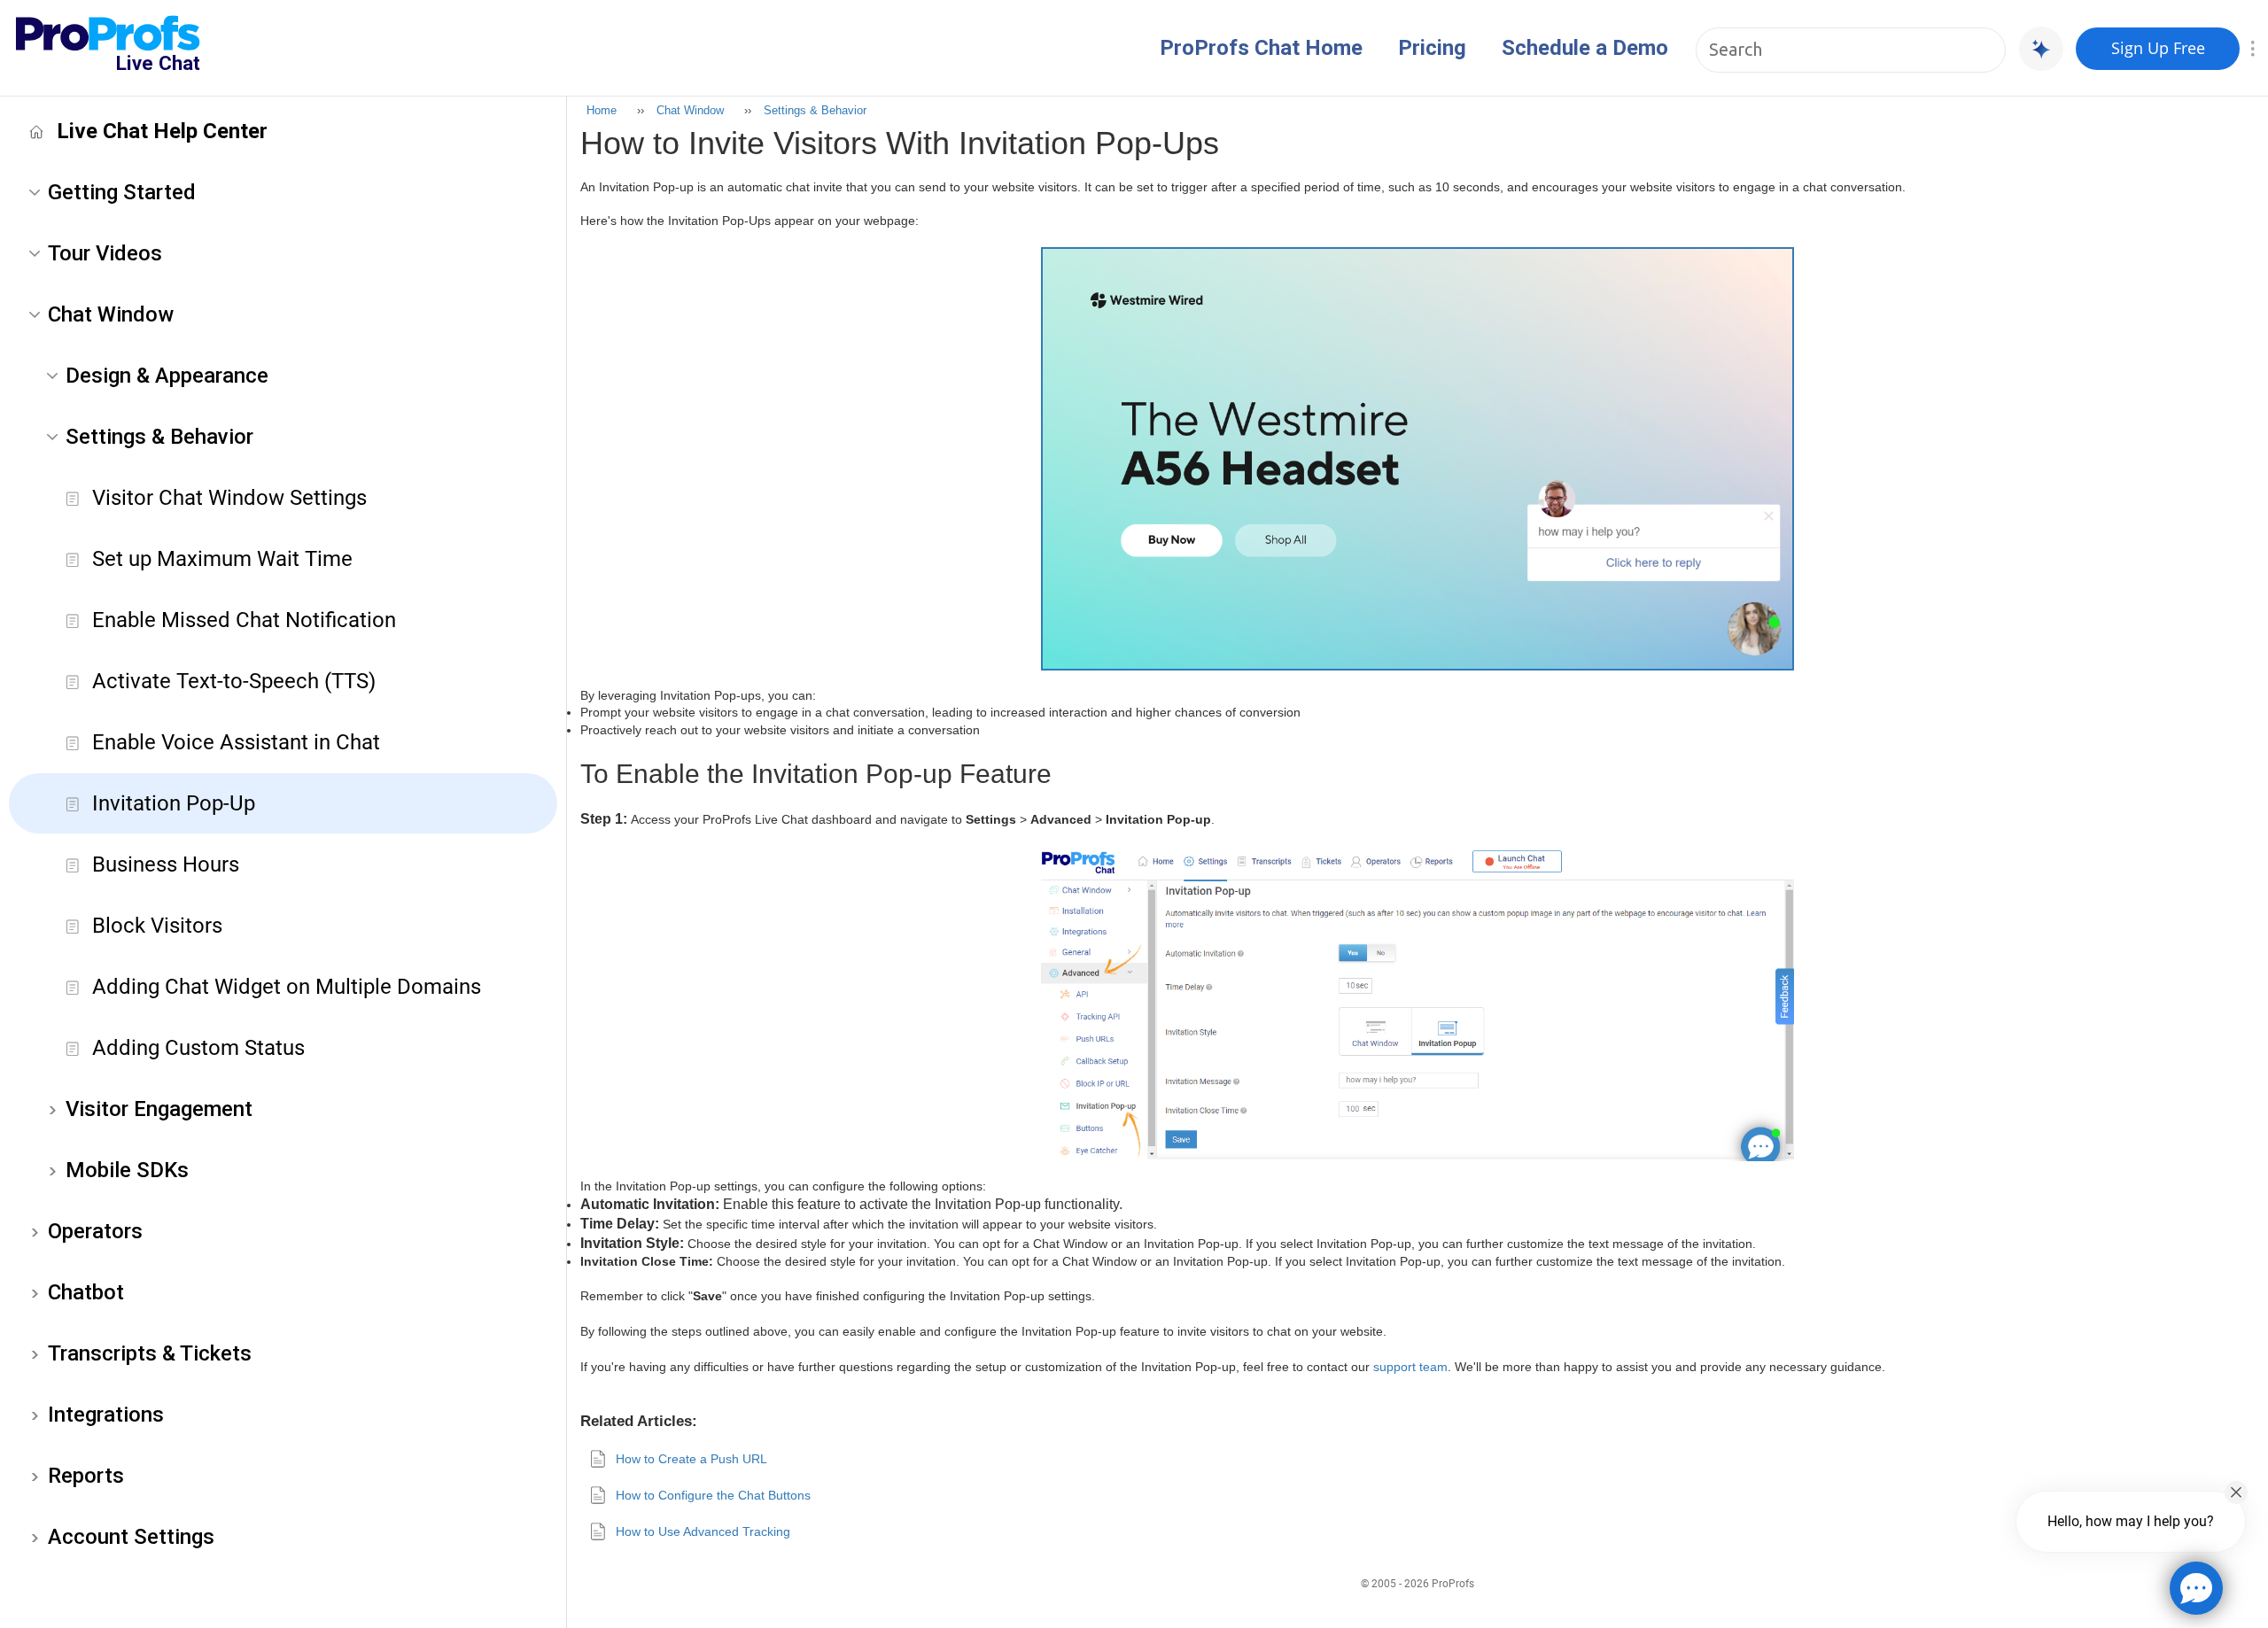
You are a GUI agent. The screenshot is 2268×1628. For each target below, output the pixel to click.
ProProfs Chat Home (1261, 48)
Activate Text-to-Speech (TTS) (234, 681)
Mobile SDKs (127, 1170)
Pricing (1432, 48)
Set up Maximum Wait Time (222, 559)
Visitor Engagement (159, 1109)
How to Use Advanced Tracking (703, 1531)
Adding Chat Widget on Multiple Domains (287, 987)
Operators (95, 1231)
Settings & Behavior (159, 437)
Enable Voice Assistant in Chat (236, 742)
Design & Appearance (167, 376)
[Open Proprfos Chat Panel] (2196, 1588)
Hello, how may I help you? (2131, 1521)
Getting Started (122, 192)
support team (1410, 1367)
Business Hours (166, 864)
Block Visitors (157, 926)
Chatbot (86, 1292)
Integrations (106, 1415)
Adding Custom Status (198, 1048)
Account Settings (131, 1537)
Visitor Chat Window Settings (229, 498)
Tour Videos (105, 253)
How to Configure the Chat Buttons (713, 1495)
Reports (86, 1476)
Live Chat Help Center (162, 131)
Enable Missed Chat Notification (244, 620)
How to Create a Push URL (691, 1459)
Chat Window (111, 314)
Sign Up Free (2158, 48)
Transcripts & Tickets (150, 1353)
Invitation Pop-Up (174, 803)
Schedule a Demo (1585, 48)
